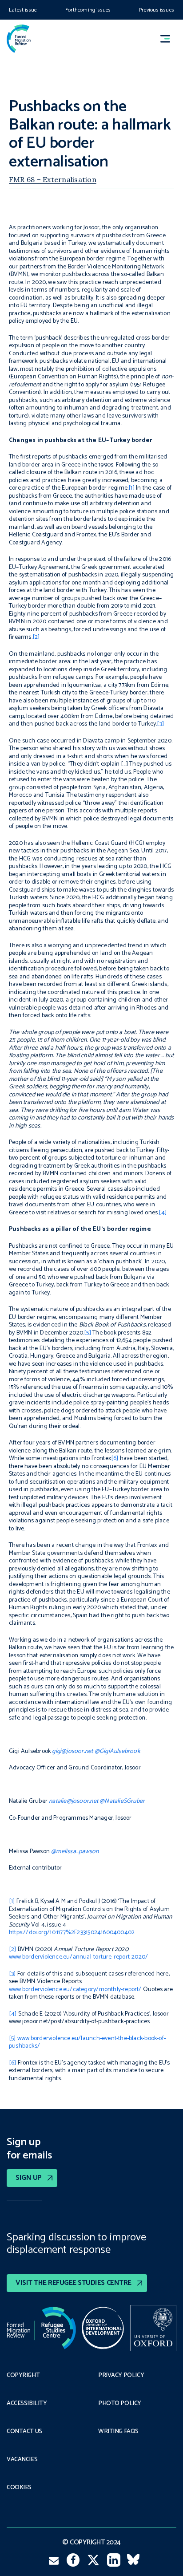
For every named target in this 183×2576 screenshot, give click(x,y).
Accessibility (27, 2404)
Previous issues (157, 10)
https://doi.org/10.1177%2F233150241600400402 (72, 1933)
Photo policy (120, 2404)
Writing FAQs (118, 2432)
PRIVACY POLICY (121, 2376)
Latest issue (23, 10)
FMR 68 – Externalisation (53, 179)
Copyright (23, 2376)
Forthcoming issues (88, 10)
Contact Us (24, 2432)
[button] (169, 39)
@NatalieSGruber (122, 1801)
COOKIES (19, 2488)
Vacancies (22, 2460)
